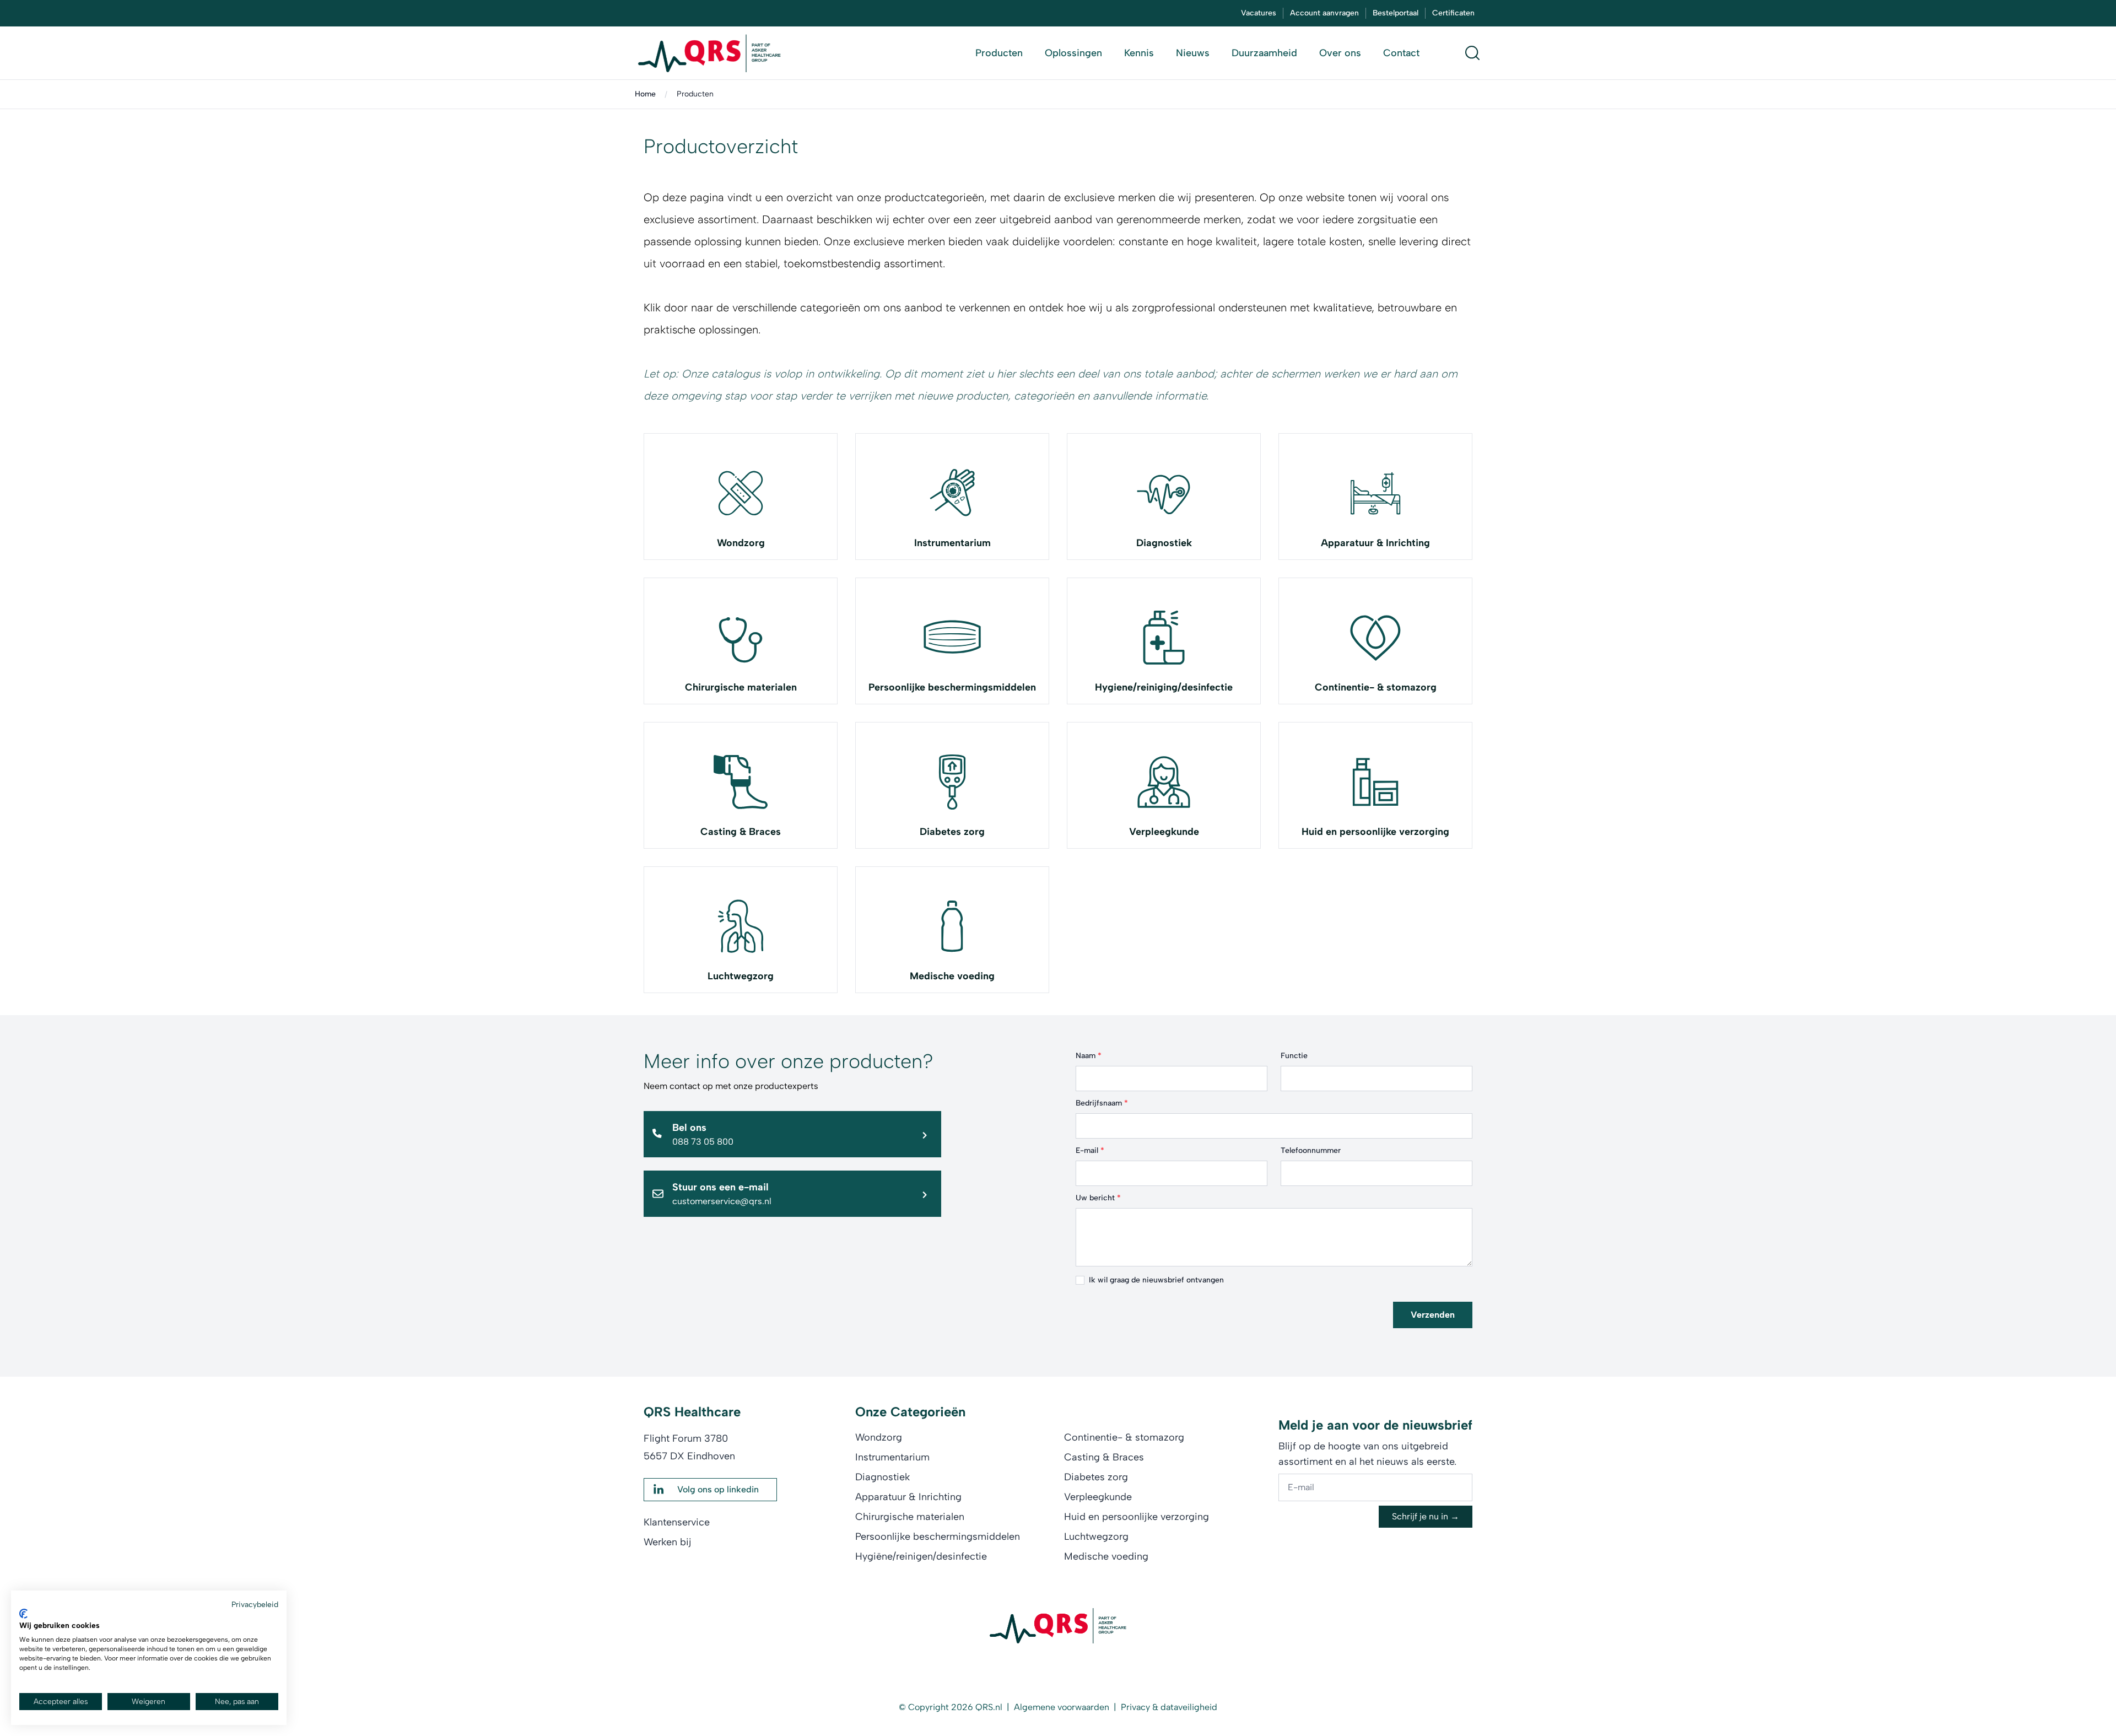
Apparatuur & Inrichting (1375, 543)
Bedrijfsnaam (1102, 1103)
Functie (1294, 1056)
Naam (1089, 1056)
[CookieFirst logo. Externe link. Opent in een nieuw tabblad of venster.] (23, 1614)
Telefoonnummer (1311, 1150)
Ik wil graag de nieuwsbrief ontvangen (1156, 1280)
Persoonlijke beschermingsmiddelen (952, 687)
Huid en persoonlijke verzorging (1375, 832)
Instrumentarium (952, 543)
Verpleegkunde (1164, 832)
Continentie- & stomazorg (1376, 687)
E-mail (1090, 1150)
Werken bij (668, 1542)
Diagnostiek (1164, 543)
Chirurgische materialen (741, 687)
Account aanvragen (1324, 13)
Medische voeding (952, 976)
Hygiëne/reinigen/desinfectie (921, 1556)
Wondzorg (741, 543)
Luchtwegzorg (741, 976)
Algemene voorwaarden (1062, 1707)
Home (645, 94)
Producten (695, 94)
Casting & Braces (741, 832)
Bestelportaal (1396, 13)
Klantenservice (677, 1522)
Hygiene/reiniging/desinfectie (1164, 687)
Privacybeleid (255, 1604)
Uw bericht (1098, 1198)
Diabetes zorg (952, 832)
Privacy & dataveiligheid (1169, 1707)
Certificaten (1453, 13)
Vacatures (1259, 13)
